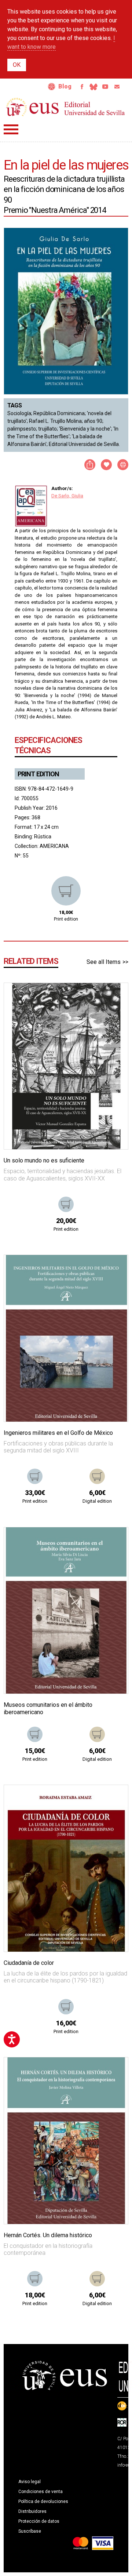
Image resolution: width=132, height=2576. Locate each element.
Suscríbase (30, 2531)
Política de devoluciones (43, 2501)
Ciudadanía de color (29, 1963)
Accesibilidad (52, 87)
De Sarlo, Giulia (67, 496)
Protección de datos (39, 2521)
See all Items (104, 962)
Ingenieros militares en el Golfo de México (58, 1433)
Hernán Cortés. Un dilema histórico (48, 2235)
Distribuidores (32, 2511)
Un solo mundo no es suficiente (44, 1160)
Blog (65, 86)
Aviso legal (30, 2482)
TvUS (105, 87)
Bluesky (93, 87)
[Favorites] (113, 998)
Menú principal (11, 129)
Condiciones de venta (41, 2492)
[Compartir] (90, 465)
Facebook (82, 87)
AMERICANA (54, 846)
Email (117, 87)
